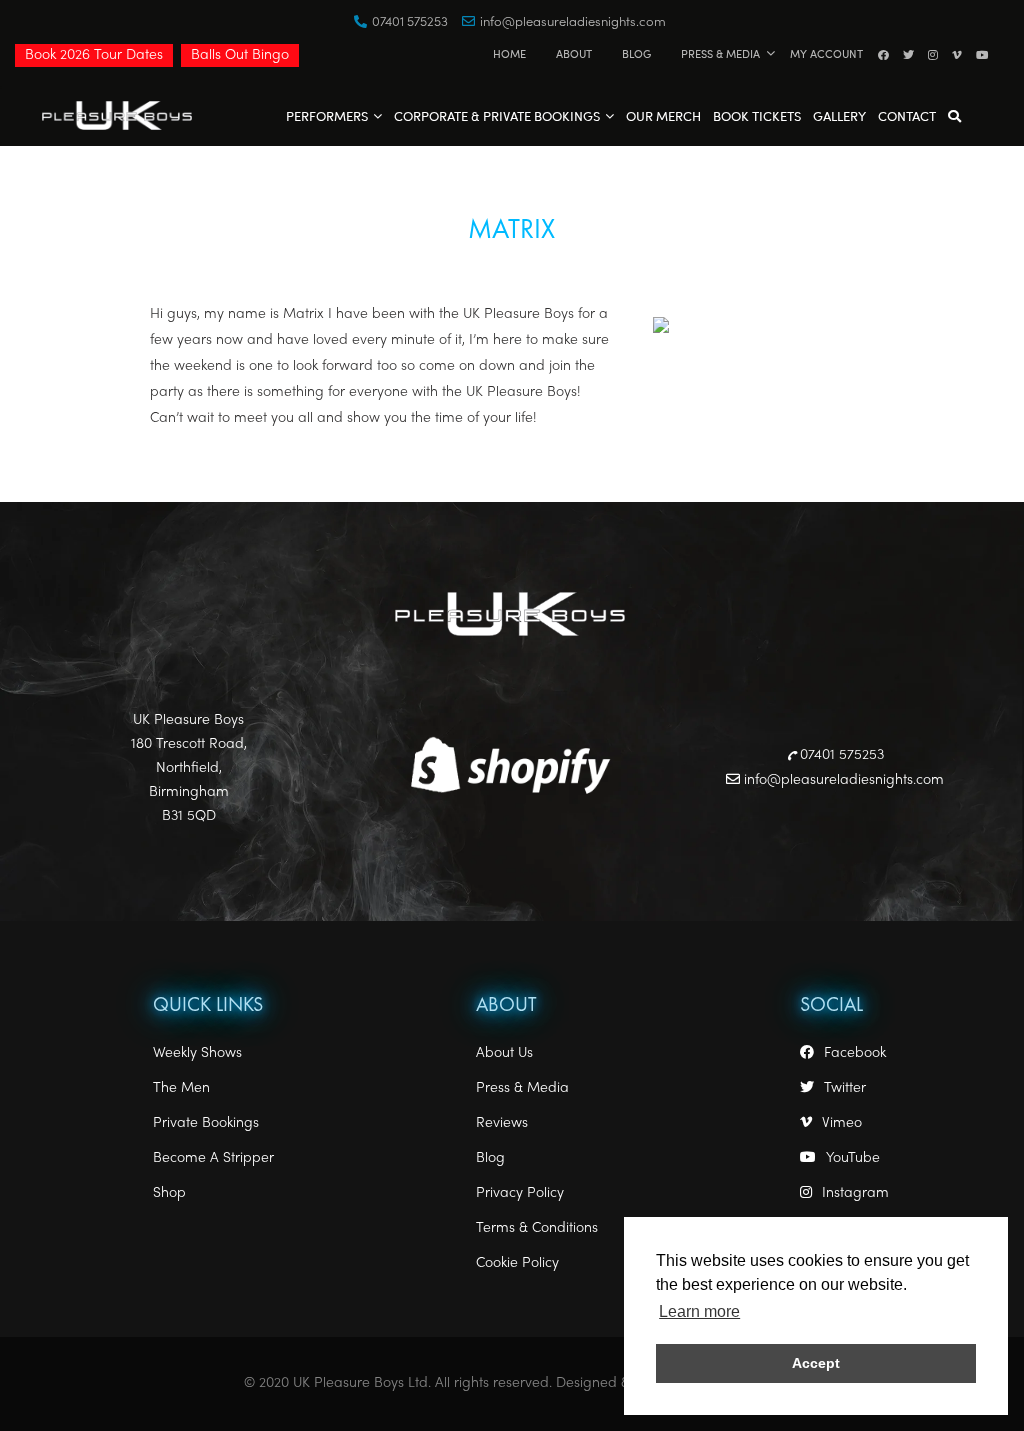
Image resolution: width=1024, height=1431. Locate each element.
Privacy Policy (520, 1193)
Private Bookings (206, 1123)
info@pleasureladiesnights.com (573, 23)
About (574, 53)
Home (509, 53)
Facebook (855, 1053)
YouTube (853, 1158)
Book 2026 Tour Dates (94, 55)
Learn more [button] (699, 1311)
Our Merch (663, 115)
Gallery (839, 115)
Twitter (845, 1088)
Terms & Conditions (537, 1228)
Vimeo (842, 1123)
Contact (907, 115)
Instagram (855, 1193)
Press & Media (720, 53)
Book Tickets (757, 115)
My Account (826, 53)
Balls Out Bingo (240, 55)
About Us (504, 1053)
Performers (327, 115)
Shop (169, 1193)
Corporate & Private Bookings (497, 115)
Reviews (502, 1123)
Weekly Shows (197, 1053)
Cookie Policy (517, 1263)
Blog (636, 53)
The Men (181, 1088)
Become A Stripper (213, 1158)
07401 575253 (410, 23)
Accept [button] (816, 1363)
